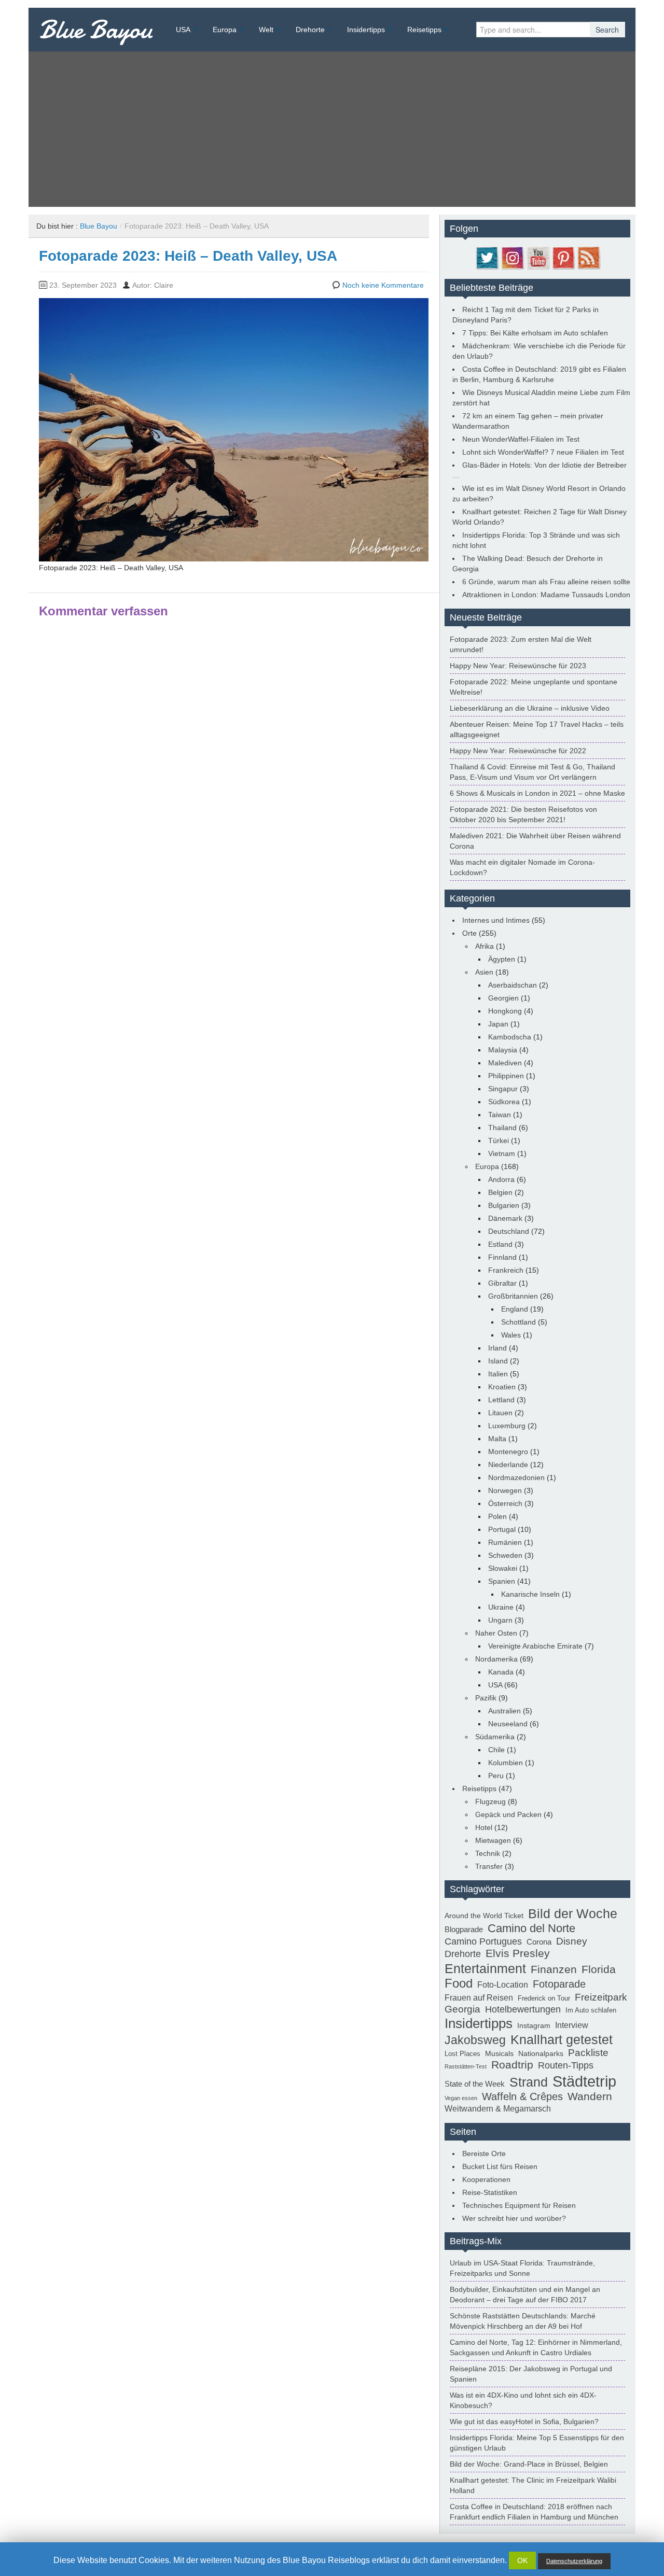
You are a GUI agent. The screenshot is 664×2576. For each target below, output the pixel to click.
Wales (511, 1335)
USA (183, 30)
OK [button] (522, 2560)
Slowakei (503, 1568)
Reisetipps (424, 30)
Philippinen (506, 1076)
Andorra (501, 1179)
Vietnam (502, 1153)
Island (498, 1361)
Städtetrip (584, 2081)
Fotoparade (559, 1984)
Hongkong (505, 1011)
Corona (539, 1942)
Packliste (588, 2053)
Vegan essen (461, 2098)
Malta (497, 1439)
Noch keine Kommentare (383, 285)
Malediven (505, 1063)
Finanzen (554, 1969)
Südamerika (495, 1737)
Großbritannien (513, 1296)
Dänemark (505, 1218)
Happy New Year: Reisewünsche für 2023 (518, 666)
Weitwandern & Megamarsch (498, 2109)
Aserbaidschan (513, 985)
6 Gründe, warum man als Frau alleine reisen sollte (546, 582)
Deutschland (509, 1231)
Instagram (534, 2025)
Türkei (499, 1141)
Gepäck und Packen (508, 1814)
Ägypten (502, 959)
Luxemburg (507, 1426)
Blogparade (464, 1929)
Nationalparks (541, 2053)
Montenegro (508, 1452)
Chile (496, 1750)
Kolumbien (506, 1763)
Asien (484, 972)
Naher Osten (496, 1633)
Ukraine (501, 1607)
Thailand (502, 1128)
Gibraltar (502, 1283)
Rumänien (505, 1542)
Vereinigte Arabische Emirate (535, 1646)
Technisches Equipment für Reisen (519, 2205)
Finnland (502, 1257)
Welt (266, 30)
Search (607, 30)
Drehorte (310, 30)
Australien (504, 1711)
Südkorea (504, 1102)
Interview (572, 2025)
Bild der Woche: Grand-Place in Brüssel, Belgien (529, 2464)
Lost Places (462, 2054)
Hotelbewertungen (523, 2009)
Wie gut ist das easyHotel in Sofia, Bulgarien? (524, 2422)
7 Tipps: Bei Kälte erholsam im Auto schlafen (535, 333)
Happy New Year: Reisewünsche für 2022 (518, 751)
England (515, 1309)
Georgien (503, 998)
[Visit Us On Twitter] (487, 257)
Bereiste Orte (484, 2153)
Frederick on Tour (544, 1998)
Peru (496, 1776)
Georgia (462, 2009)
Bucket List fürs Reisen (500, 2166)
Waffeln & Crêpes (522, 2096)
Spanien (502, 1581)
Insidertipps (366, 30)
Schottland (518, 1322)
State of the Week (475, 2084)
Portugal (502, 1529)
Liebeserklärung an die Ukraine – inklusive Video (530, 708)
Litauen (500, 1413)
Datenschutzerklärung (574, 2561)
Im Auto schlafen (591, 2010)
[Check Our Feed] (589, 257)
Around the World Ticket (484, 1916)
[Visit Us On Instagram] (512, 257)
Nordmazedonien (516, 1477)
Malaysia (503, 1050)
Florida (599, 1969)
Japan (498, 1024)
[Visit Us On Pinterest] (563, 257)
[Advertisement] (332, 129)
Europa (225, 30)
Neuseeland (508, 1724)
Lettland (501, 1400)
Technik (488, 1853)
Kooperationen (486, 2179)
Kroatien (502, 1387)
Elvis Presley (518, 1953)
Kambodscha (510, 1037)
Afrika (485, 946)
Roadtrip (512, 2065)
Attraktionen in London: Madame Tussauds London (546, 595)
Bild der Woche (573, 1913)
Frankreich (506, 1270)
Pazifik (486, 1698)
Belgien (500, 1192)
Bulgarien (504, 1205)
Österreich (505, 1503)
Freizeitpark (601, 1997)
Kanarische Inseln (530, 1594)
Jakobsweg (475, 2040)
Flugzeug (490, 1801)
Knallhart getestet (562, 2039)
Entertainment (485, 1968)
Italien (498, 1374)
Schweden (505, 1555)
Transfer (489, 1866)
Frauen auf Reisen (479, 1998)
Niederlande (508, 1465)
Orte (469, 933)
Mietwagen (493, 1840)
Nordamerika (496, 1659)
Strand (529, 2082)
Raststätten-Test (466, 2066)
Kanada (501, 1672)
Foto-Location (503, 1985)
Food (459, 1983)
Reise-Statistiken (490, 2192)
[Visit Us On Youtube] (538, 257)
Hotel (484, 1827)
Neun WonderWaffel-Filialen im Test (521, 439)
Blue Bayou (96, 30)
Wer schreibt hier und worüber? (514, 2218)
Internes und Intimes (496, 920)
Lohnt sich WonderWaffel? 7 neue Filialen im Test (543, 452)
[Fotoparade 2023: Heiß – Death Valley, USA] (234, 429)
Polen (497, 1516)
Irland (497, 1348)
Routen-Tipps (566, 2065)
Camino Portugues (483, 1941)
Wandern (590, 2096)
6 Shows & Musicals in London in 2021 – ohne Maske (537, 793)
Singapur (503, 1089)
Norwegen (505, 1490)
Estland (500, 1244)
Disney (572, 1941)
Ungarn (500, 1620)
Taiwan (500, 1115)
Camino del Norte (531, 1928)
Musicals (499, 2053)
